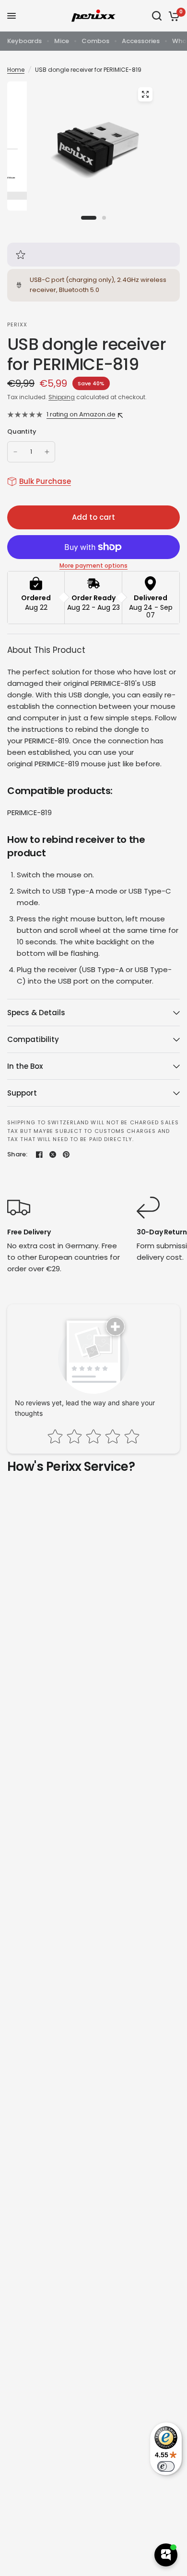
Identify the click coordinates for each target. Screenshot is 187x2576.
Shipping (62, 397)
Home (16, 70)
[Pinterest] (66, 1154)
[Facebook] (39, 1154)
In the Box (25, 1066)
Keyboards (24, 41)
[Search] (157, 16)
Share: (18, 1154)
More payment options (93, 566)
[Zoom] (145, 94)
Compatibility (33, 1039)
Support (22, 1093)
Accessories (141, 41)
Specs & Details (36, 1013)
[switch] (166, 2466)
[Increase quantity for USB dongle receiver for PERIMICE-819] (47, 452)
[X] (53, 1154)
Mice (62, 41)
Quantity (22, 431)
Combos (95, 41)
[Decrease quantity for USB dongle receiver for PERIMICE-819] (15, 452)
